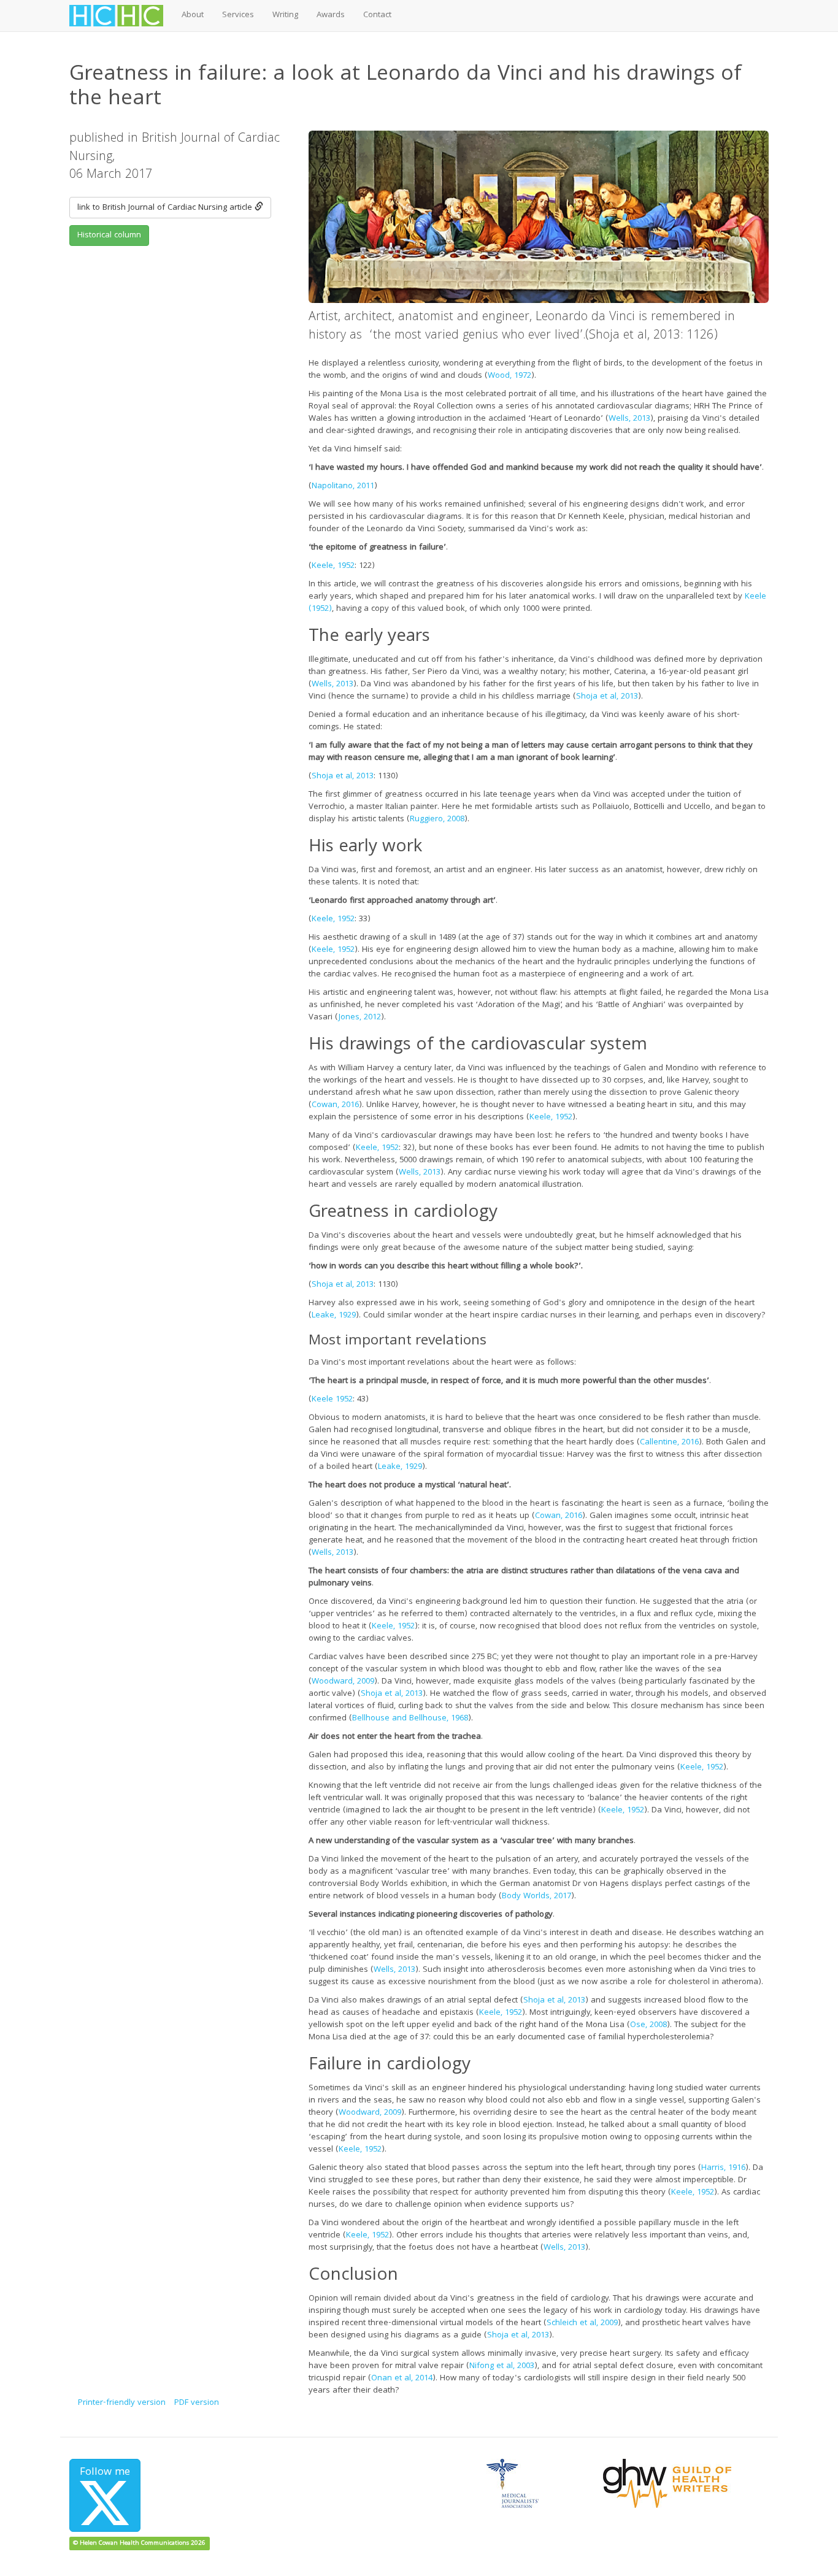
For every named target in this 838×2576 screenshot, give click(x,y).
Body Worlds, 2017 (536, 1896)
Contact (377, 15)
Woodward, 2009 (343, 1682)
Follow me (105, 2473)
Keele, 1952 (333, 566)
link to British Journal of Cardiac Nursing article (166, 208)
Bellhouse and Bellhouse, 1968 (410, 1719)
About (193, 15)
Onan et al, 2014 (402, 2379)
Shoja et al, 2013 (607, 697)
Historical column (109, 236)
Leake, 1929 (334, 1316)
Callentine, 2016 (669, 1443)
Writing (285, 15)
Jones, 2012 (360, 1018)
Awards (331, 15)
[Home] (121, 16)
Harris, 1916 (723, 2168)
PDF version (197, 2403)
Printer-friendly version (122, 2403)
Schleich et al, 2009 (582, 2323)
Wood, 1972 (509, 376)
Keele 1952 (332, 1400)
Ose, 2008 (648, 2025)
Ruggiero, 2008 (437, 819)
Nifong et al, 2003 (502, 2366)
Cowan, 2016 (335, 1105)
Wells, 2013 (629, 419)
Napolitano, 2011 (343, 486)
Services (238, 15)
